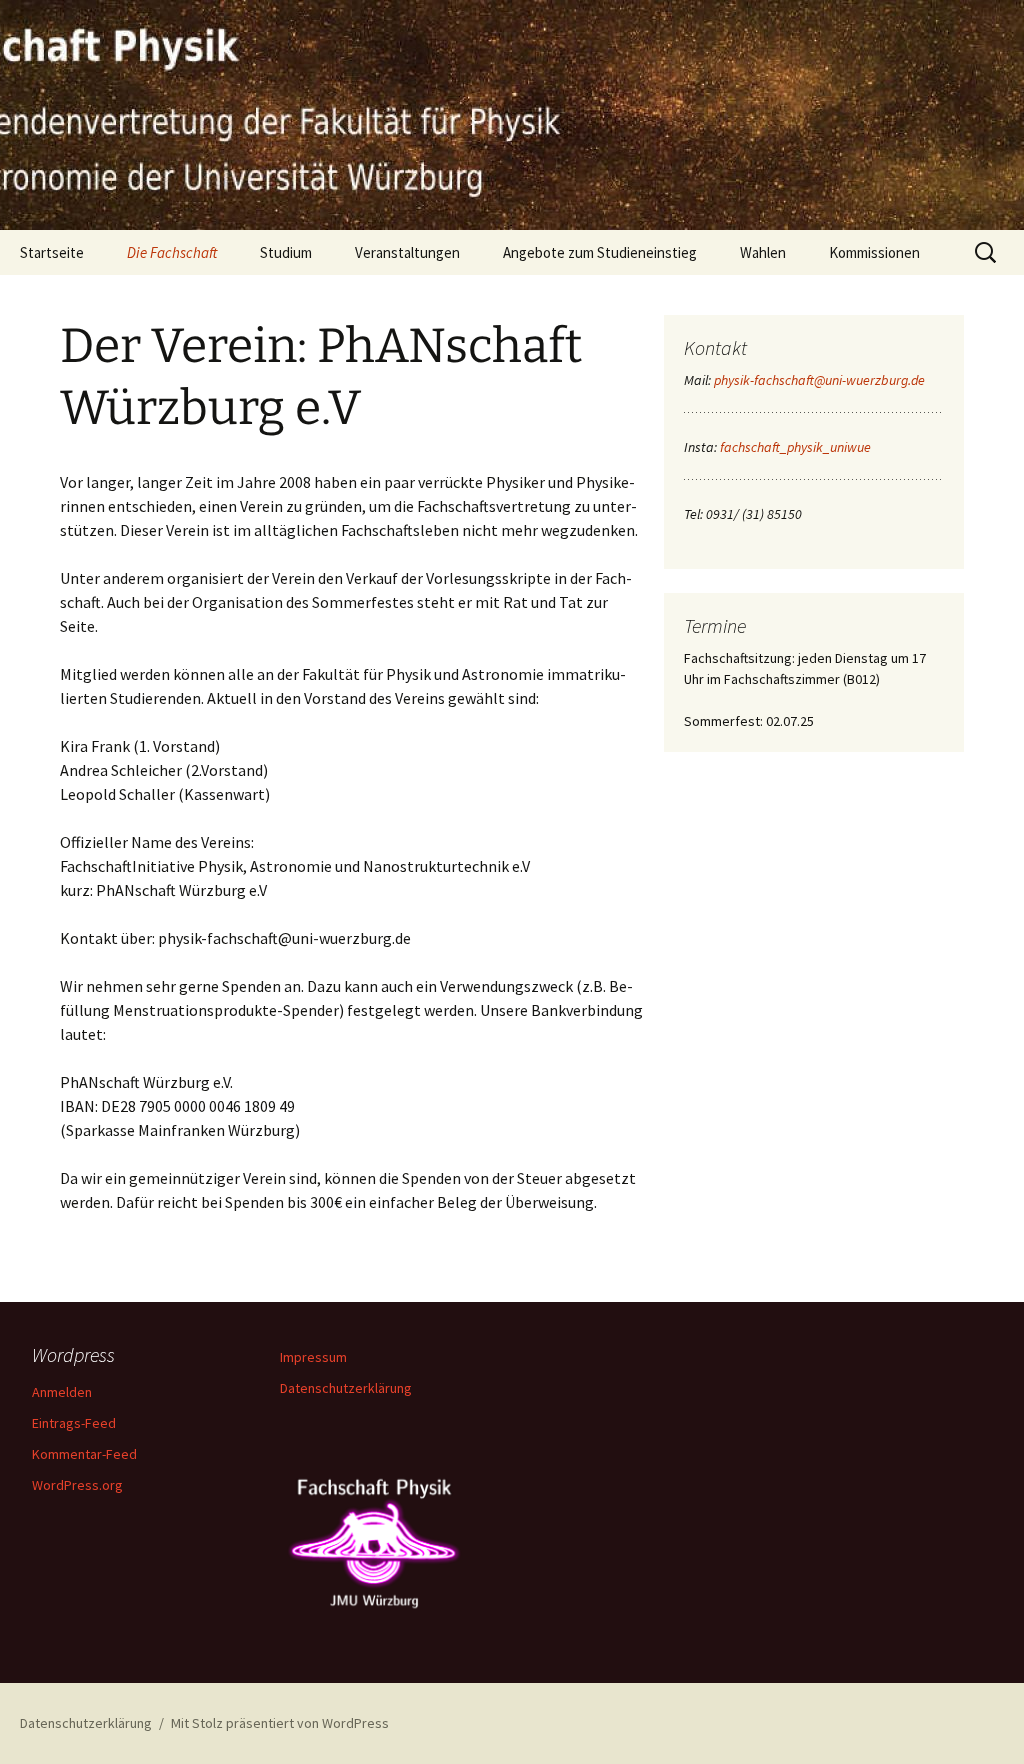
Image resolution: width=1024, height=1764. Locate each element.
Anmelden (62, 1392)
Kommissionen (874, 252)
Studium (286, 252)
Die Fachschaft (172, 252)
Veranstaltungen (407, 252)
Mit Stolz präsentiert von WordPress (280, 1723)
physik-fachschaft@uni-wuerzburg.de (819, 380)
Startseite (52, 252)
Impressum (313, 1357)
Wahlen (763, 252)
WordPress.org (77, 1485)
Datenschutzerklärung (346, 1388)
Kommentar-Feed (84, 1454)
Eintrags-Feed (74, 1423)
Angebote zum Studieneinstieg (600, 252)
